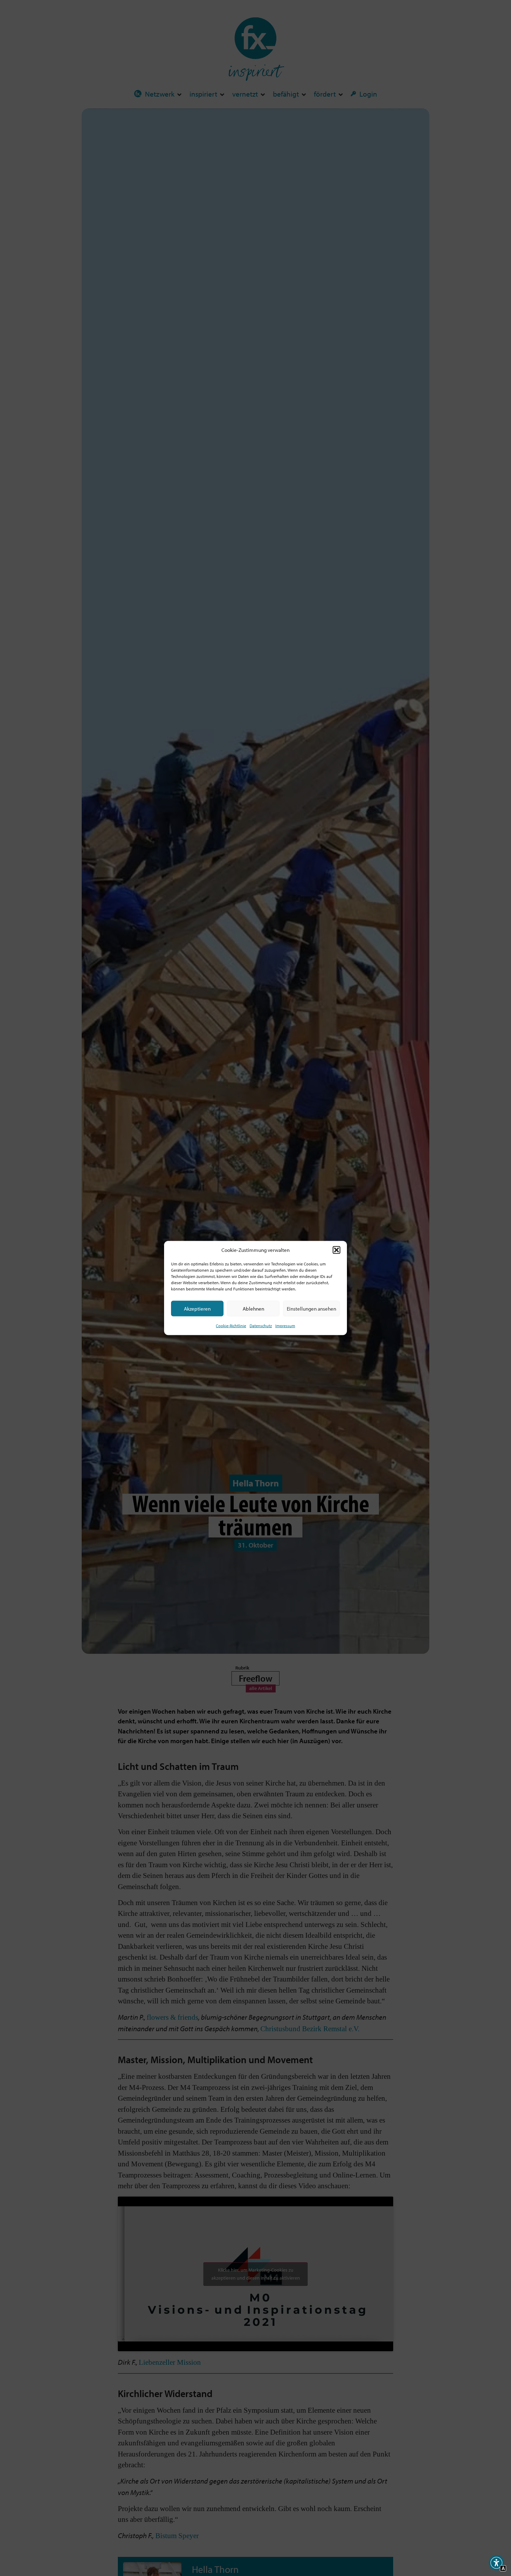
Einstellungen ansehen (311, 1309)
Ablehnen (253, 1309)
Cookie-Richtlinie (231, 1326)
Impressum (285, 1326)
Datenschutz (261, 1326)
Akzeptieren (197, 1309)
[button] (336, 1250)
